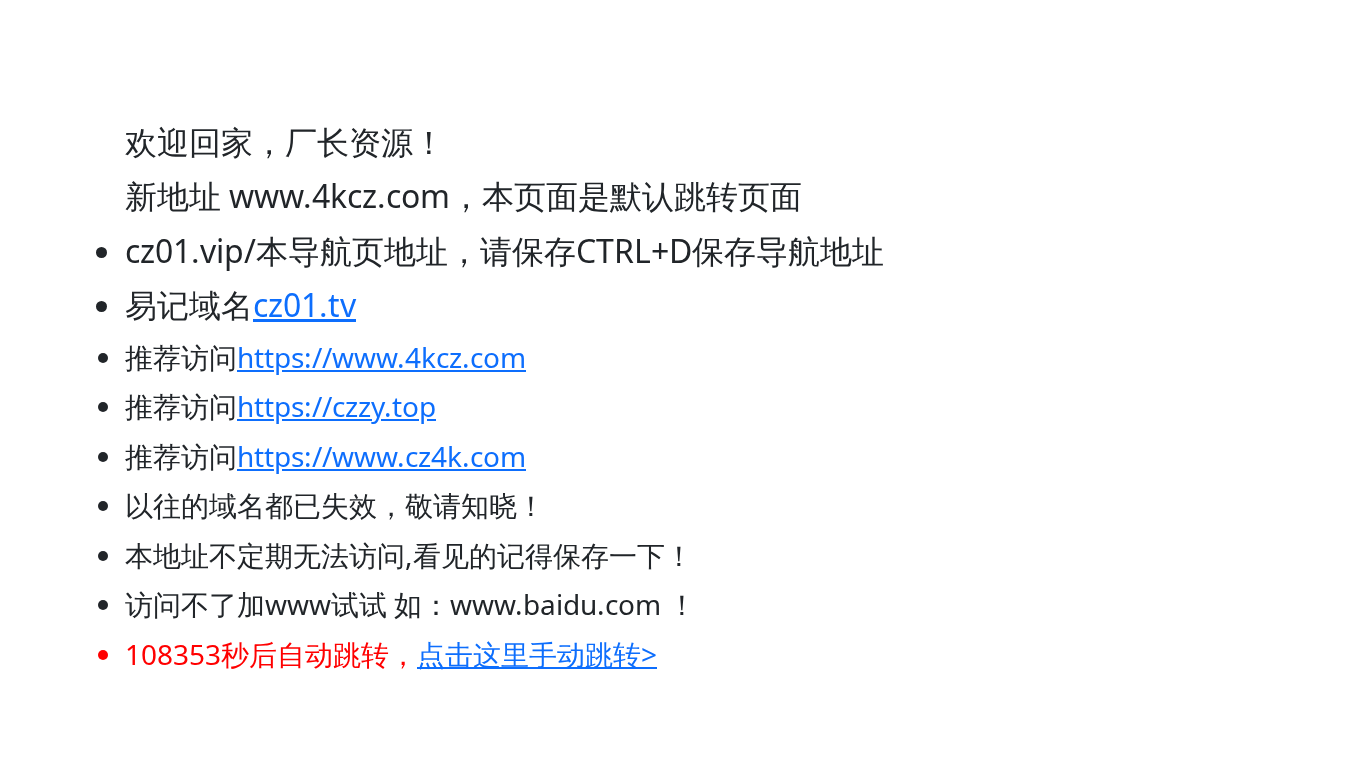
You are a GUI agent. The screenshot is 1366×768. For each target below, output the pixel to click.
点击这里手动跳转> (537, 654)
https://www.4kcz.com (381, 357)
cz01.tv (304, 304)
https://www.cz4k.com (381, 456)
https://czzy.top (336, 406)
